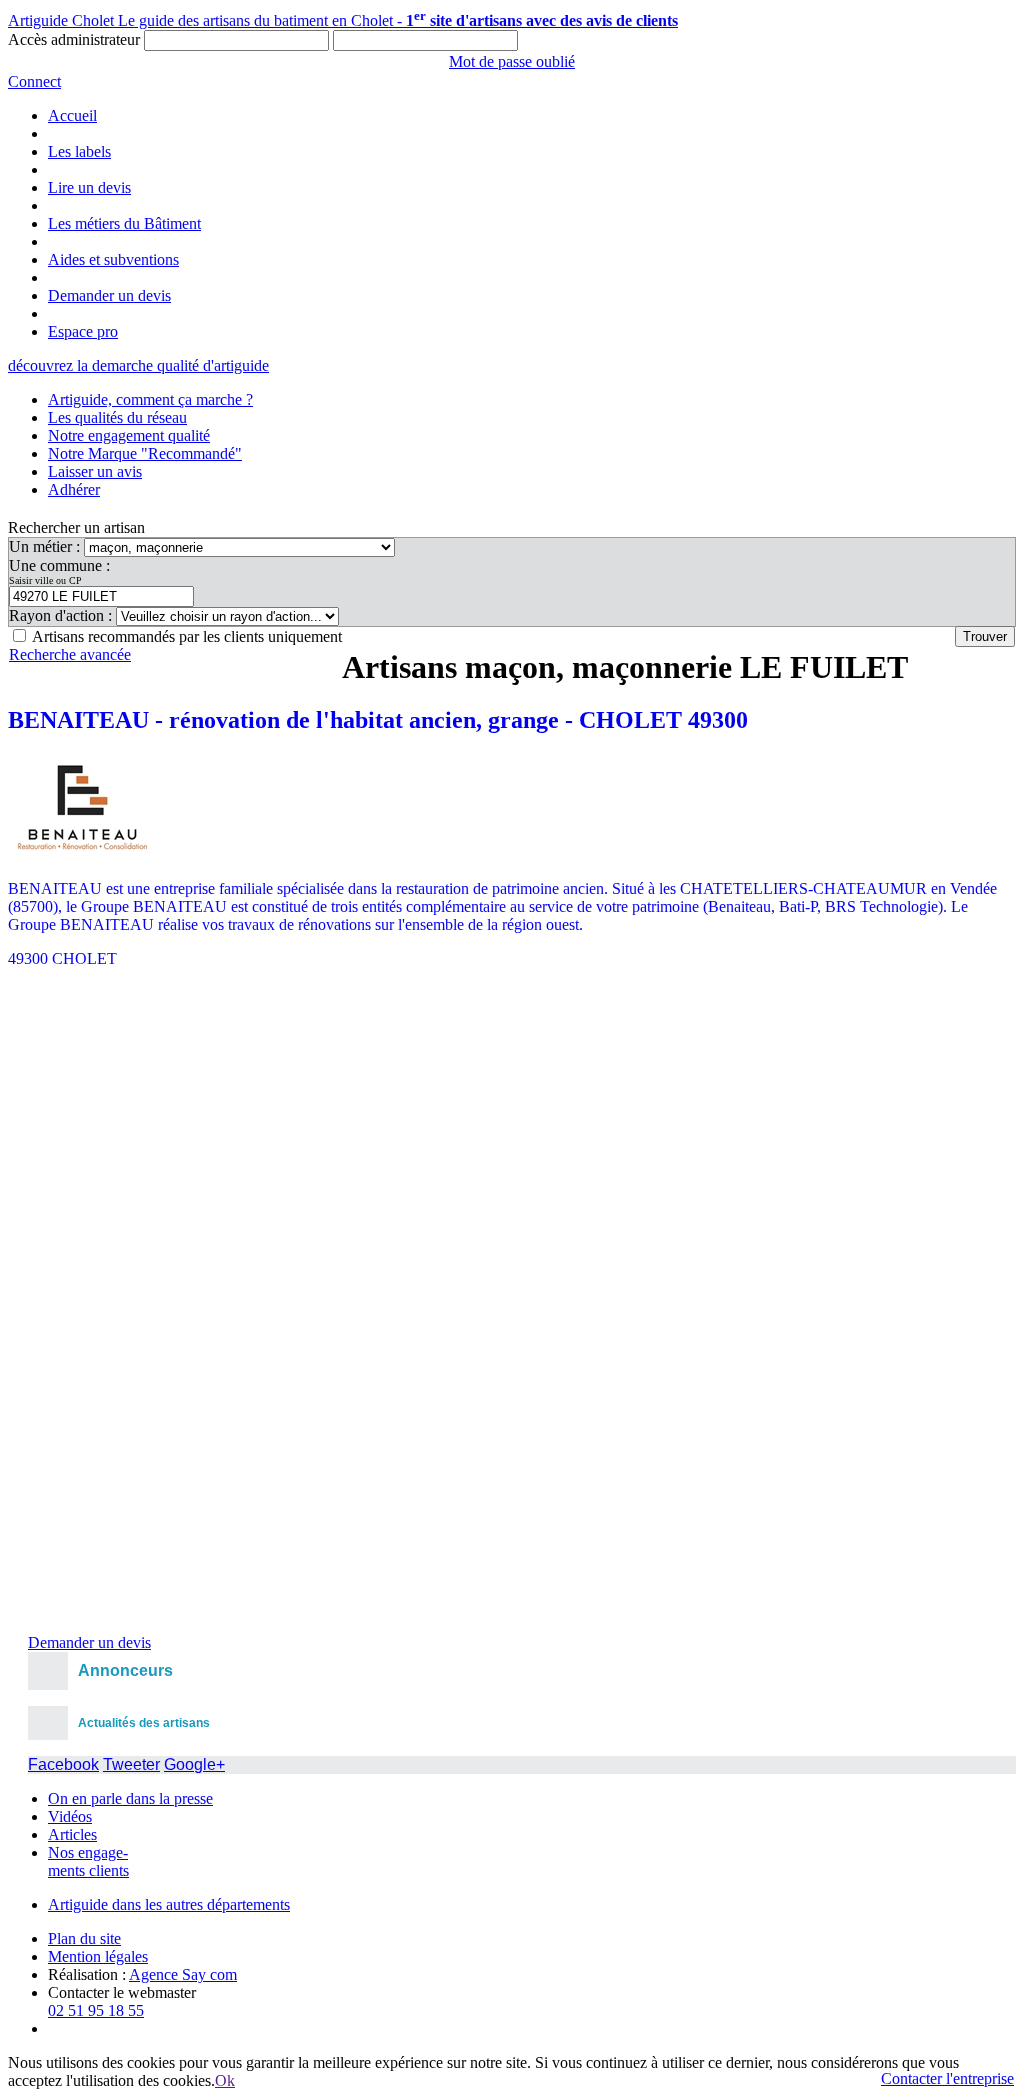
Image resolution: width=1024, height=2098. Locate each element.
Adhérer (74, 489)
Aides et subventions (113, 259)
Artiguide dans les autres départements (169, 1904)
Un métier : (46, 546)
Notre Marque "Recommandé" (145, 453)
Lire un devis (89, 187)
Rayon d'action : (62, 615)
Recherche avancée (70, 654)
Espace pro (83, 331)
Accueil (72, 115)
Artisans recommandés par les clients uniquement (187, 636)
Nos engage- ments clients (88, 1861)
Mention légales (98, 1956)
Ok (225, 2080)
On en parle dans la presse (130, 1798)
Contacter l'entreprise (947, 2078)
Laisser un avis (95, 471)
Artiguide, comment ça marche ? (150, 399)
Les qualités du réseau (117, 417)
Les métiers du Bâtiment (124, 223)
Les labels (79, 151)
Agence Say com (183, 1974)
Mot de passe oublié (512, 61)
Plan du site (84, 1938)
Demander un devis (109, 295)
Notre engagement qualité (129, 435)
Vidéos (70, 1816)
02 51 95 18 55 (96, 2010)
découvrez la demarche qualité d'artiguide (138, 365)
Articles (72, 1834)
